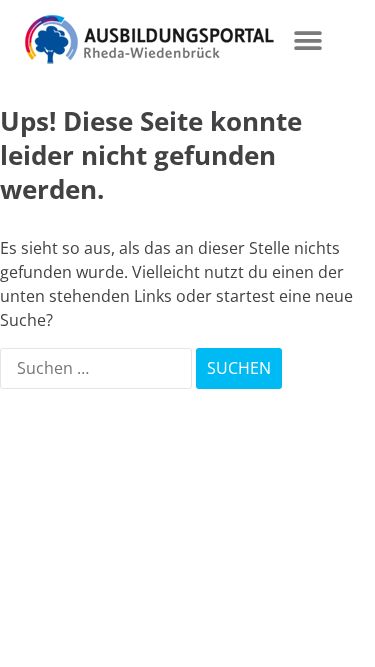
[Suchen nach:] (98, 368)
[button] (307, 40)
